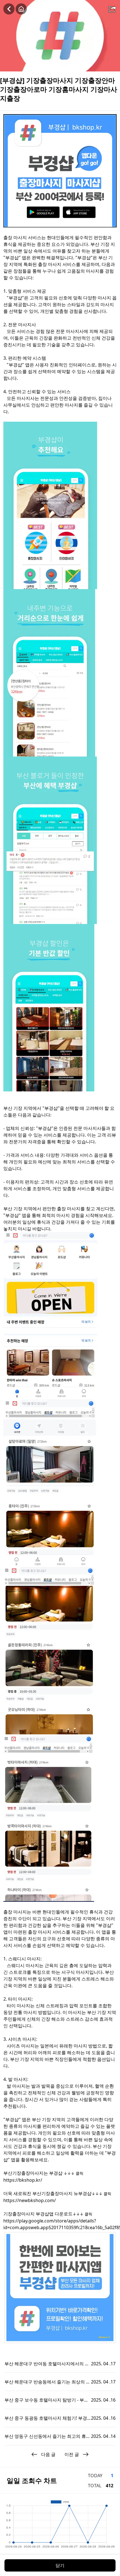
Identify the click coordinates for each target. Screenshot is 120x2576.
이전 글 (72, 2454)
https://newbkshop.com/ (30, 2200)
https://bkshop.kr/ (23, 2180)
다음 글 (48, 2454)
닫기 (60, 2565)
